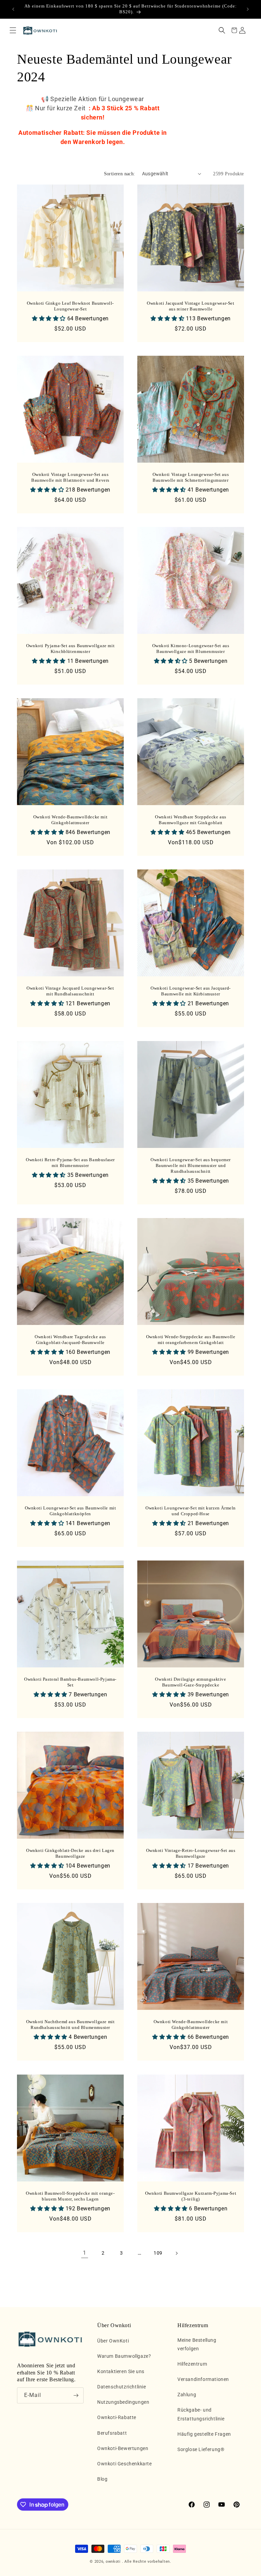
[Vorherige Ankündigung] (13, 9)
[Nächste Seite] (176, 2253)
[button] (13, 30)
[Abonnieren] (76, 2395)
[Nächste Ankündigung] (248, 9)
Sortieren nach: (120, 174)
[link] (85, 2253)
